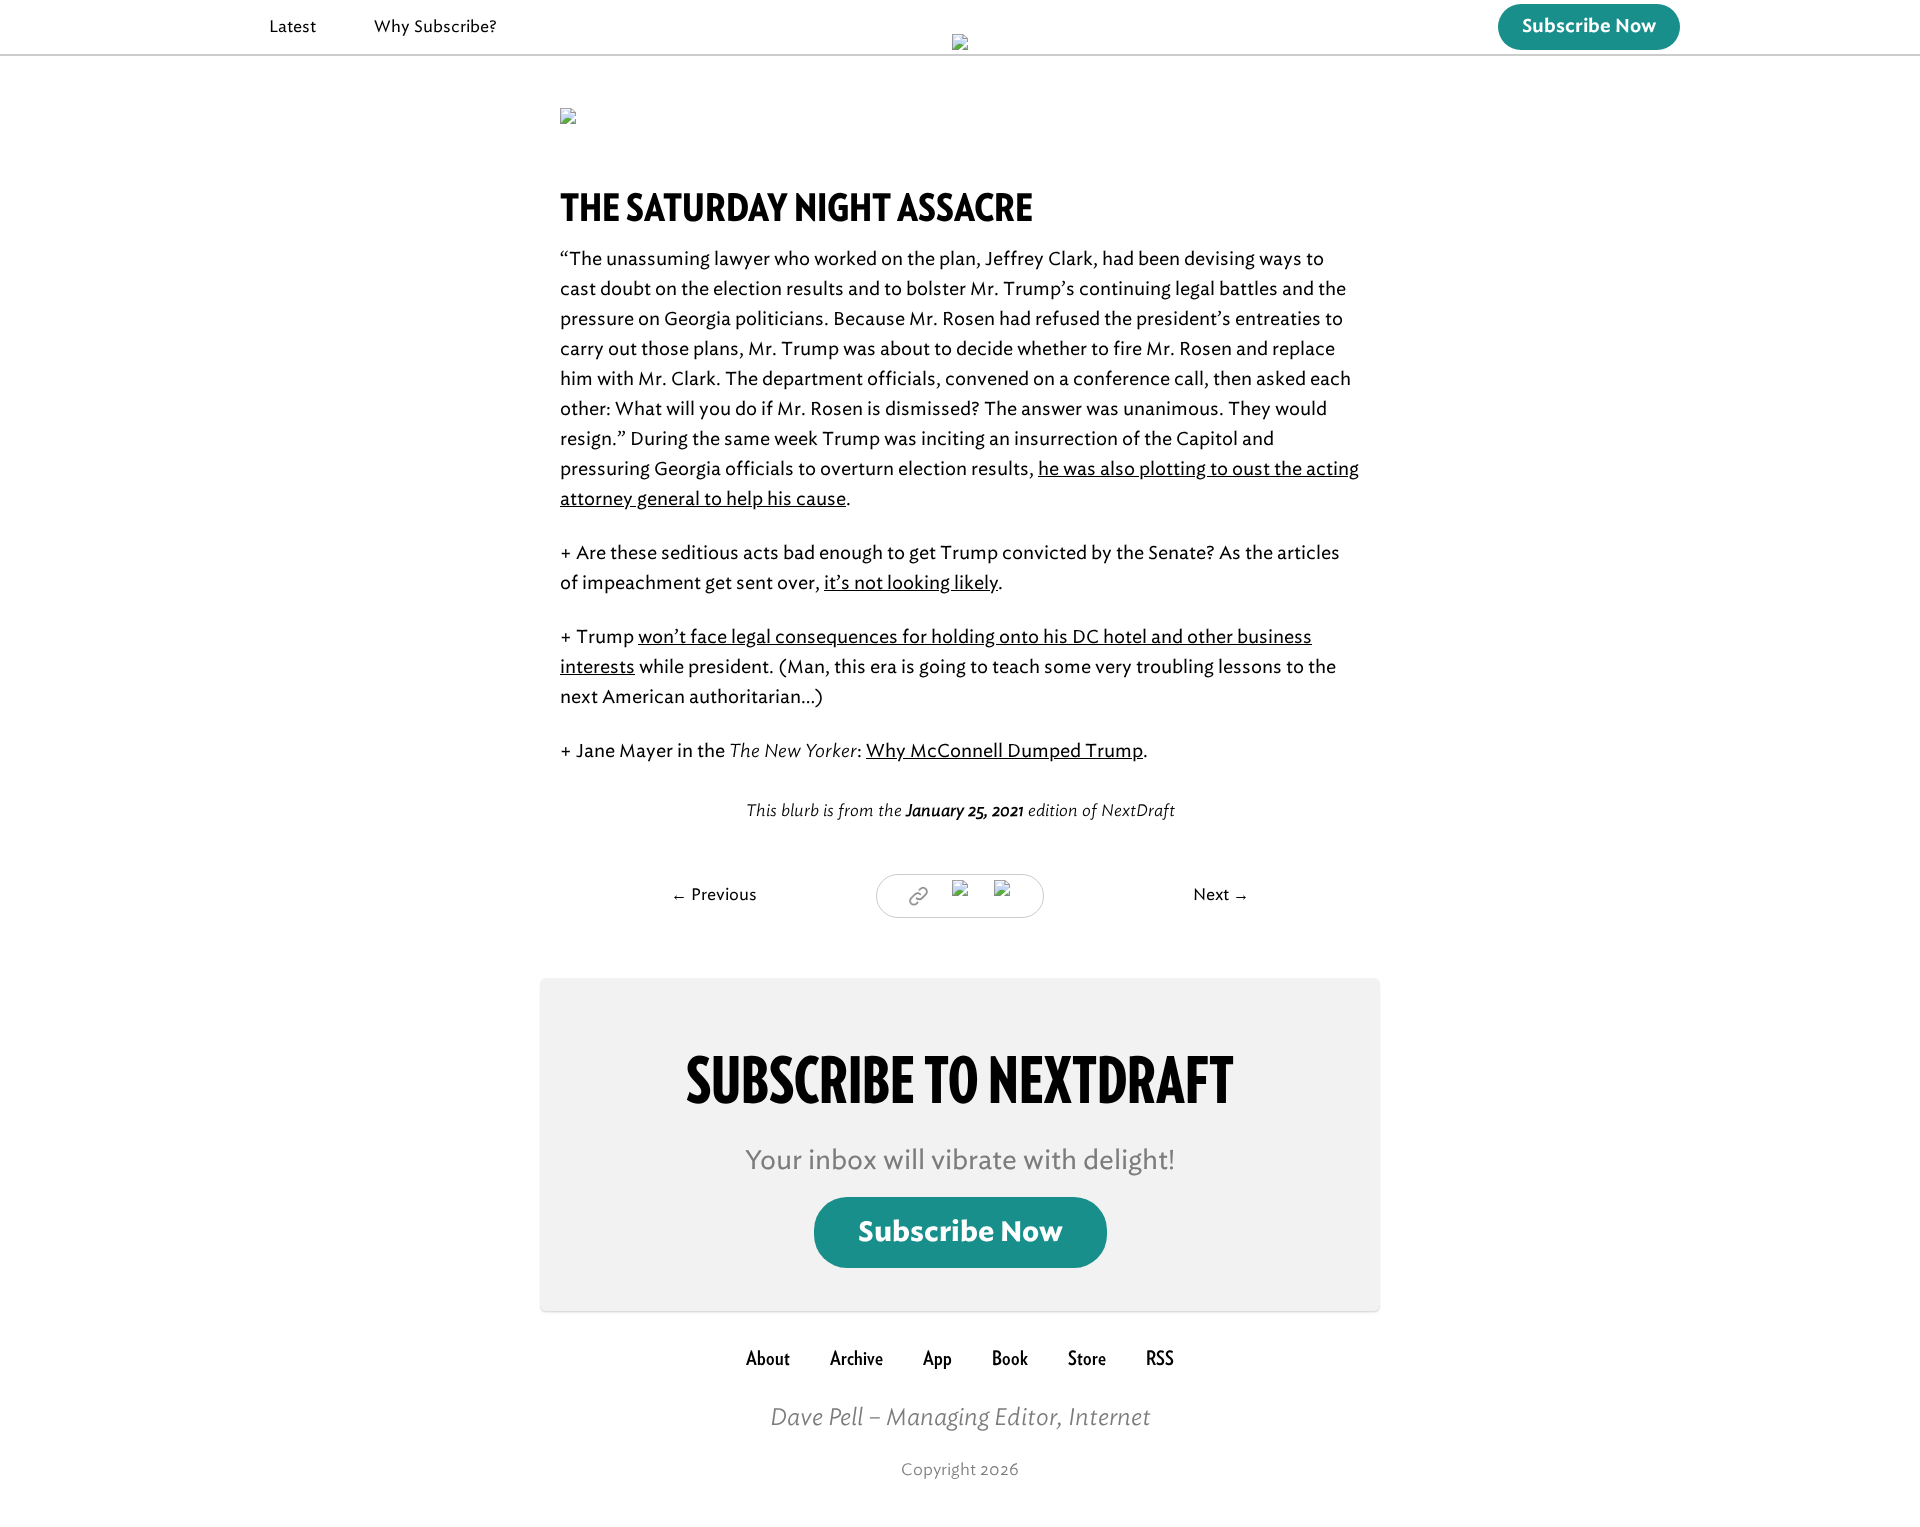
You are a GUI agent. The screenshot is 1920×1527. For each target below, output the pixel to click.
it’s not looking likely (911, 583)
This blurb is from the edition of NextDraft (960, 810)
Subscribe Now (1589, 27)
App (937, 1358)
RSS (1160, 1358)
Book (1010, 1358)
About (768, 1358)
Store (1087, 1358)
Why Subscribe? (435, 26)
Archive (856, 1358)
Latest (292, 26)
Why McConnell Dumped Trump (1004, 751)
